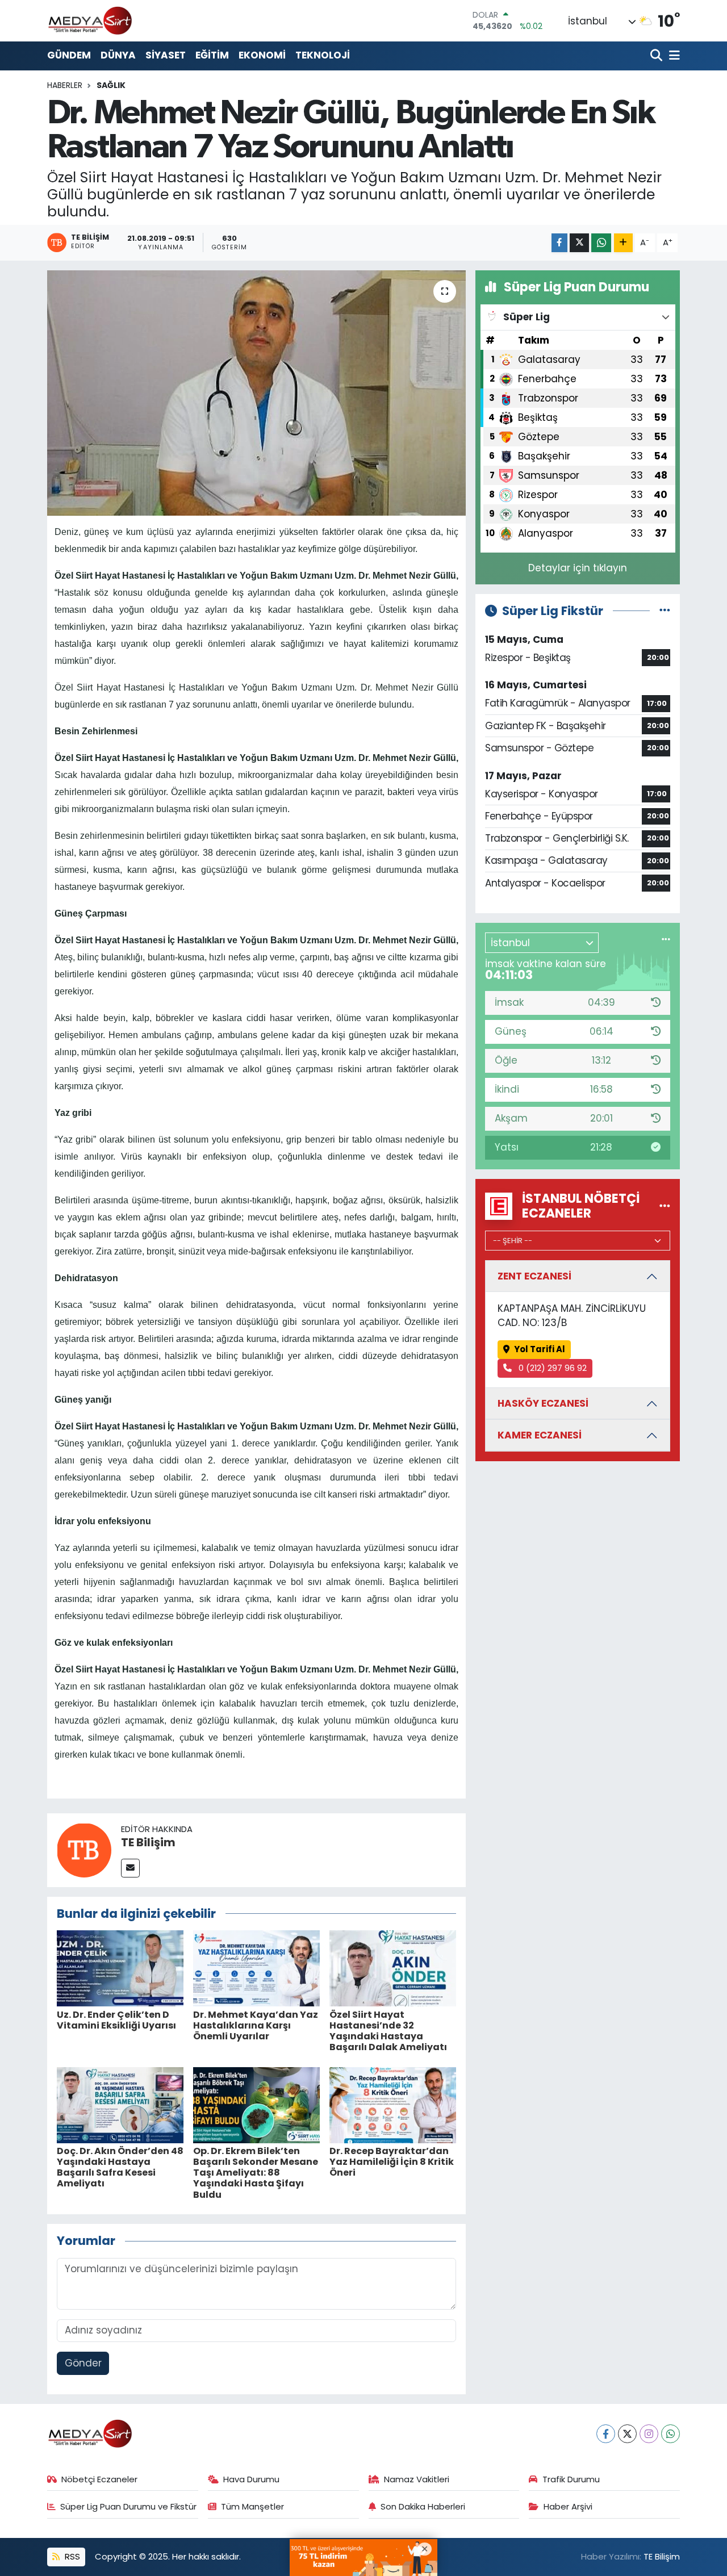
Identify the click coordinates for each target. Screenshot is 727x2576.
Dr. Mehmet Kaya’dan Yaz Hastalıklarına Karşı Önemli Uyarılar (256, 2025)
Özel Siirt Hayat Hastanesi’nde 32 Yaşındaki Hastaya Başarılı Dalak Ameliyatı (388, 2031)
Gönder (83, 2363)
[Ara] (657, 56)
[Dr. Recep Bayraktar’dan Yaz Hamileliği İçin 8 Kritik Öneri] (393, 2104)
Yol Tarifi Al (540, 1349)
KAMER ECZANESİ (540, 1435)
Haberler (65, 85)
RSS (71, 2556)
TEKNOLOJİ (323, 55)
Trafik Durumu (571, 2479)
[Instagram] (649, 2434)
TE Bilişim (148, 1842)
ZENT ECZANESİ (534, 1276)
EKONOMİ (262, 55)
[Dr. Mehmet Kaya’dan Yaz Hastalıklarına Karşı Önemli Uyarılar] (256, 1968)
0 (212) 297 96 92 (551, 1368)
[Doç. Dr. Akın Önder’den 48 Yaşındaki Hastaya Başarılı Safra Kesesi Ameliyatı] (120, 2104)
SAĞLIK (111, 85)
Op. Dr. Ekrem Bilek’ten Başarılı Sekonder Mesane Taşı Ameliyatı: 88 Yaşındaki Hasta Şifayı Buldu (256, 2173)
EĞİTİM (212, 55)
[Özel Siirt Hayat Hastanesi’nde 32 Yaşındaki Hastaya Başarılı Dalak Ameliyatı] (393, 1968)
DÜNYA (118, 55)
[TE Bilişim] (84, 1849)
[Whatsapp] (670, 2434)
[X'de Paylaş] (579, 243)
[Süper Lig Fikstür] (665, 610)
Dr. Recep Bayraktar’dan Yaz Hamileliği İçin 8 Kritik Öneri (392, 2162)
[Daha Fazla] (623, 243)
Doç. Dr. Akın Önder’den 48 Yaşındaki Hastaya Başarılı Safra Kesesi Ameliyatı (120, 2167)
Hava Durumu (251, 2479)
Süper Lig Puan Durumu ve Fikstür (128, 2506)
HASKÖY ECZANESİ (543, 1403)
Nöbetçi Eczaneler (99, 2479)
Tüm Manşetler (252, 2506)
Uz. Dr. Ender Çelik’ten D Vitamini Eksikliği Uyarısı (116, 2020)
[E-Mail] (130, 1868)
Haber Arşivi (568, 2506)
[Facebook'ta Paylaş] (559, 243)
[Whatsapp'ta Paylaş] (601, 243)
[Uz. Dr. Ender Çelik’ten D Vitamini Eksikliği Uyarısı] (120, 1968)
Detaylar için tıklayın (578, 568)
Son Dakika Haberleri (423, 2506)
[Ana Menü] (672, 56)
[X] (627, 2434)
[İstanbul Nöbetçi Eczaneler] (665, 1206)
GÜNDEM (69, 55)
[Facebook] (606, 2434)
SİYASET (166, 55)
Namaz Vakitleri (417, 2479)
